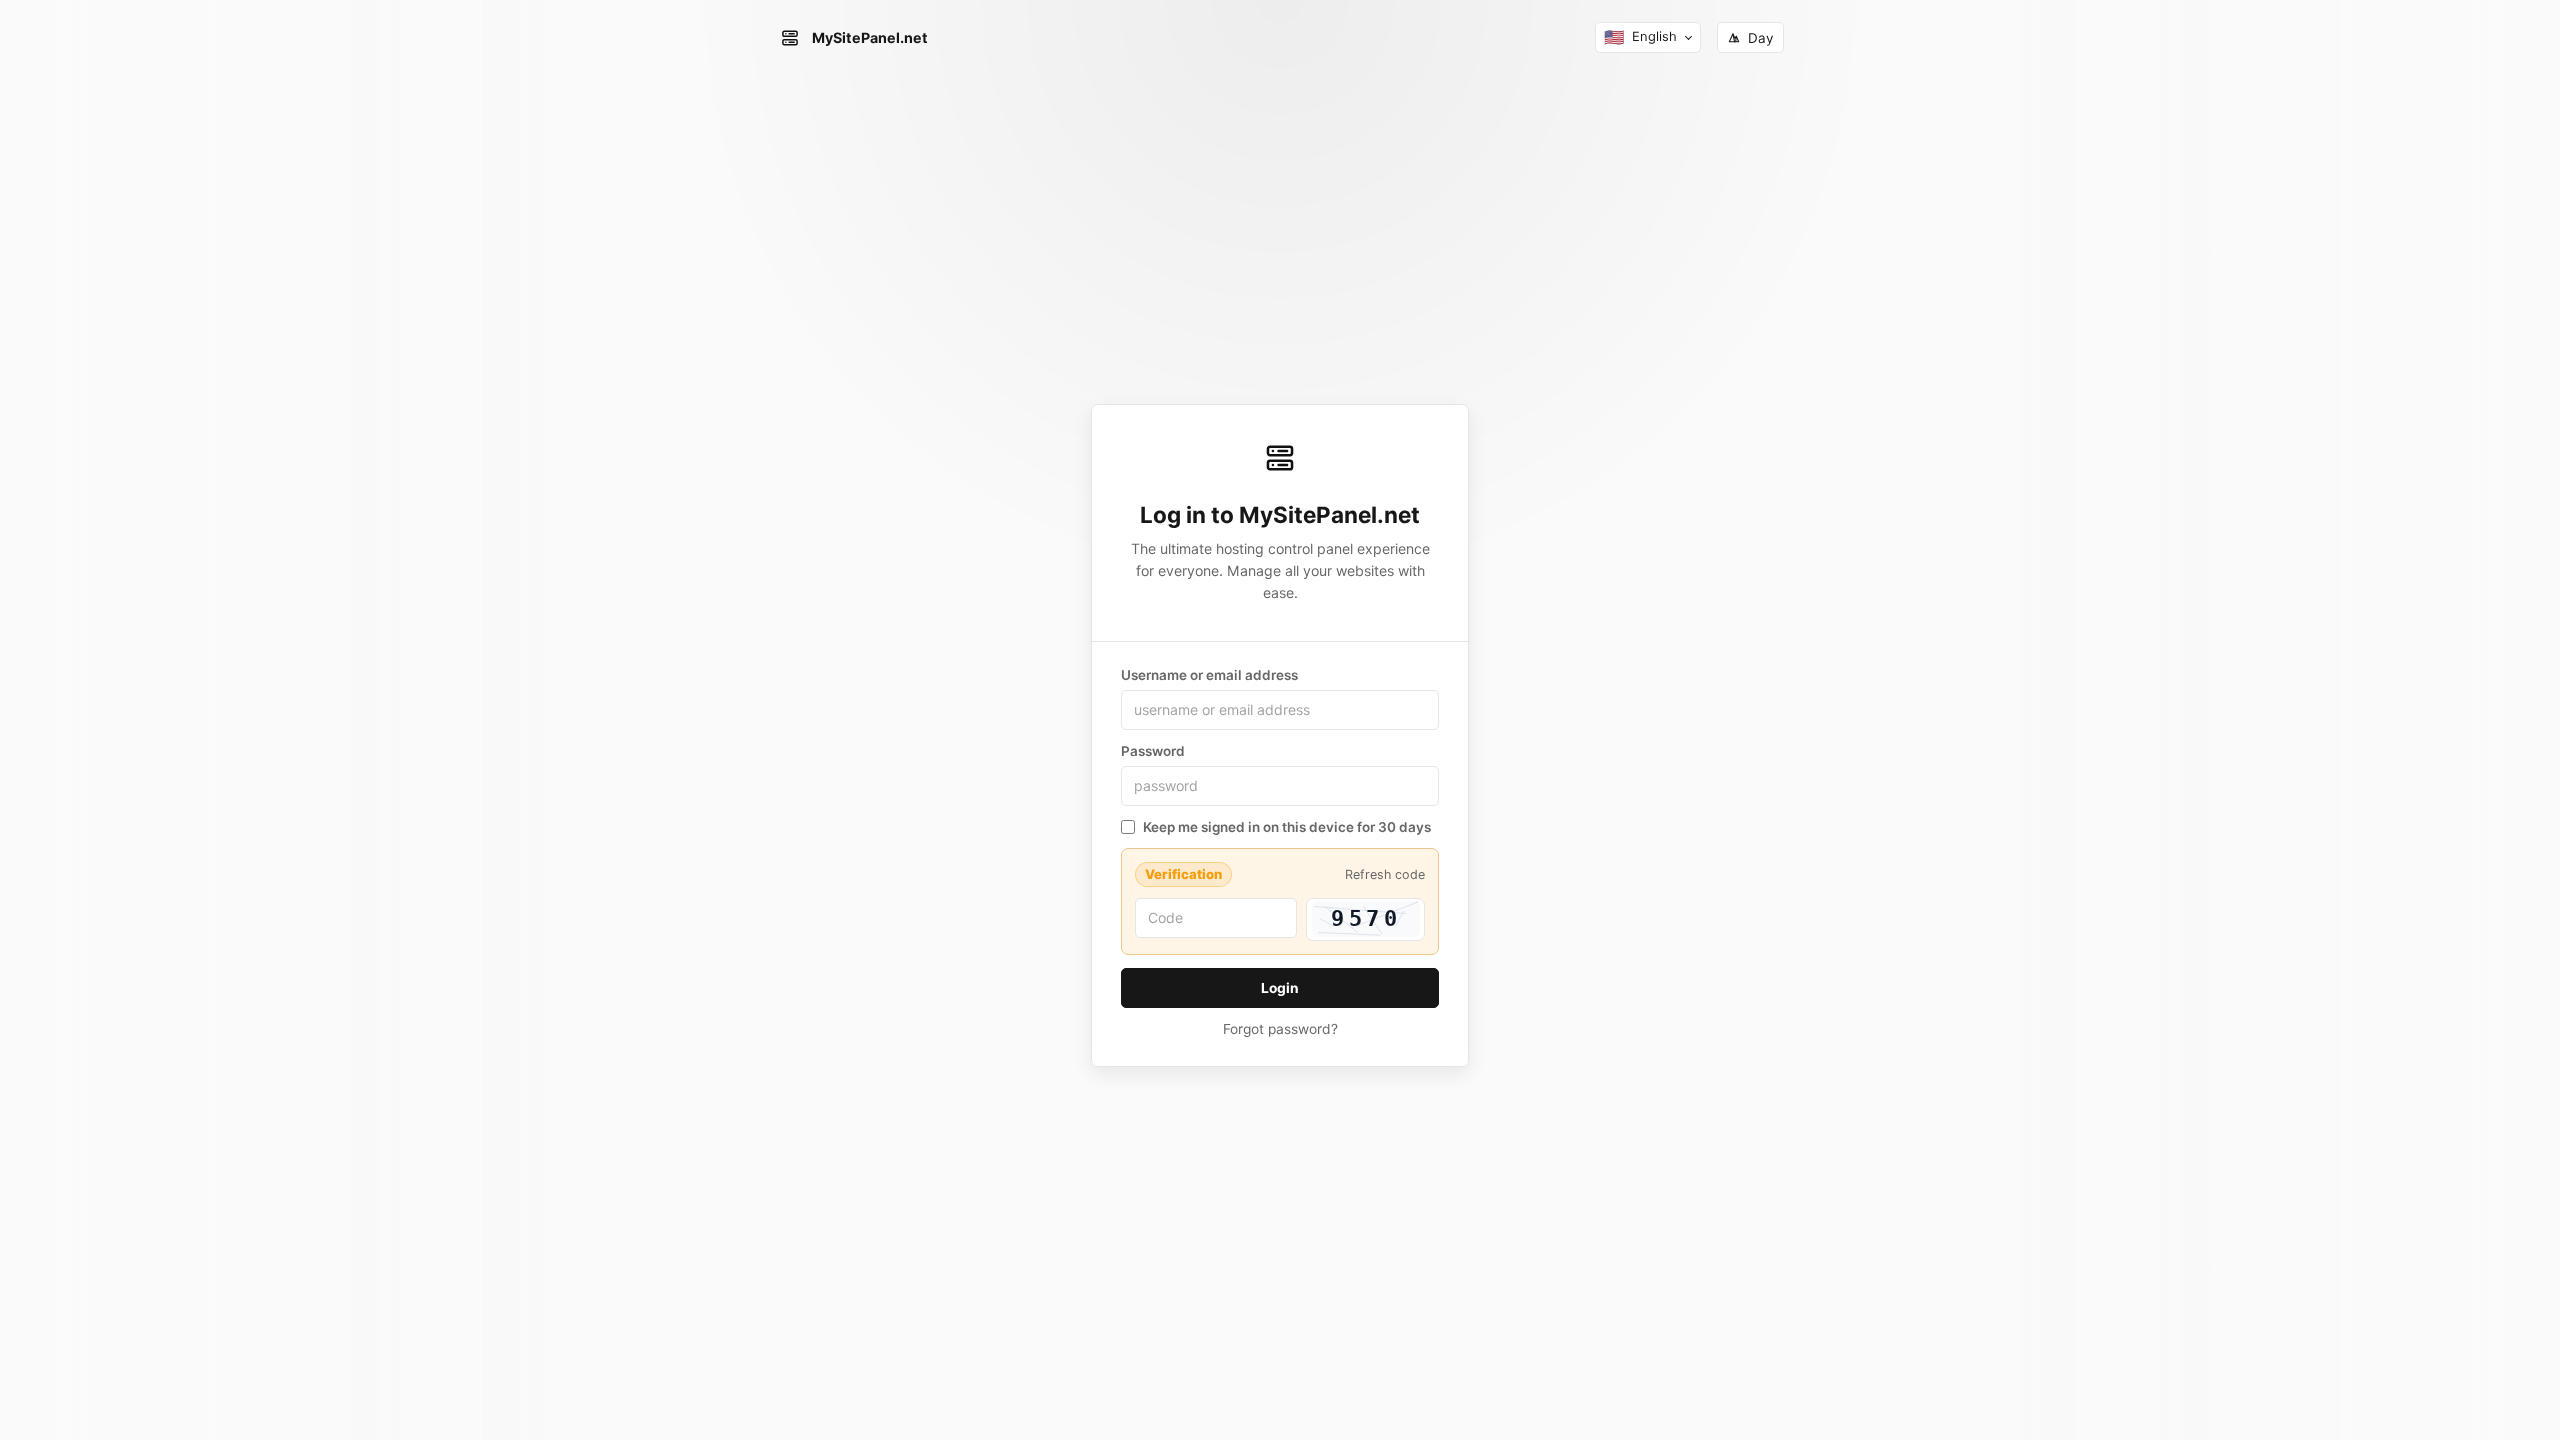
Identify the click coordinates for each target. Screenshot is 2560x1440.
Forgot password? (1280, 1029)
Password (1153, 751)
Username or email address (1209, 675)
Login (1280, 988)
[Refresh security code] (1365, 919)
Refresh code (1385, 874)
